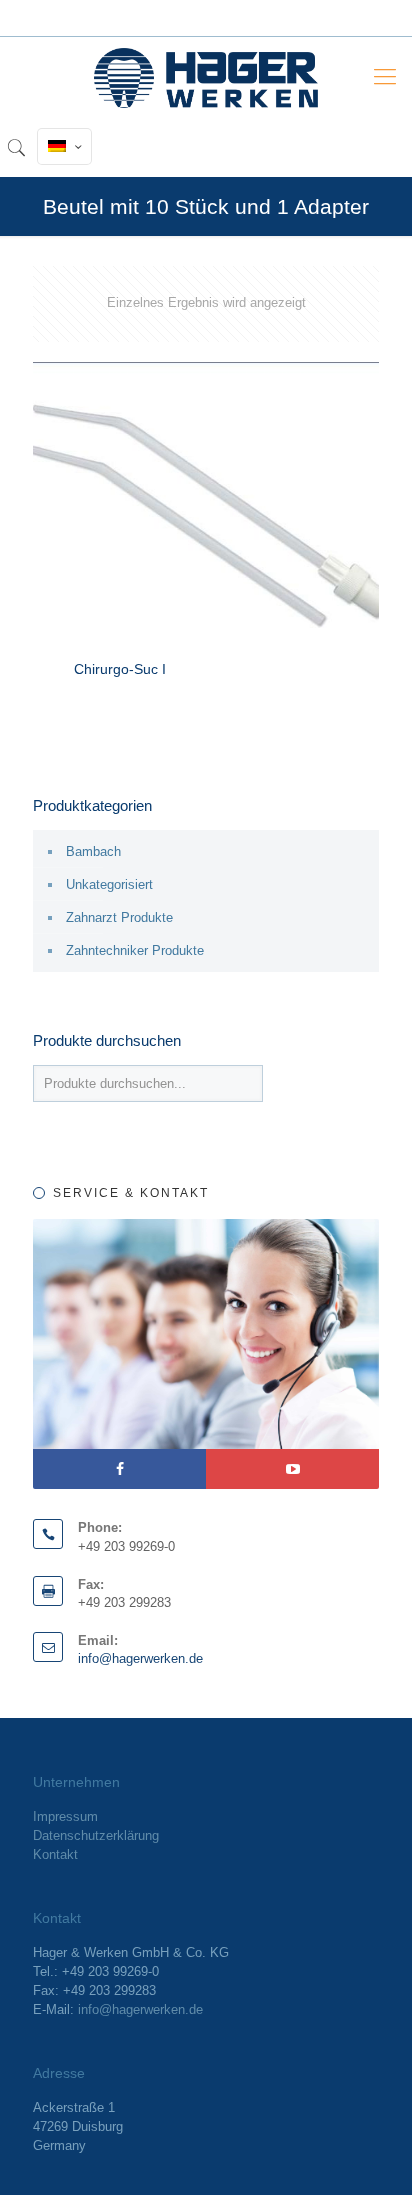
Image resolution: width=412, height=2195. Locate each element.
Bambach (93, 851)
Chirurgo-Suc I (120, 669)
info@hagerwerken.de (140, 1658)
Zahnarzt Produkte (119, 917)
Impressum (65, 1816)
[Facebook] (119, 1469)
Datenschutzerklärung (96, 1835)
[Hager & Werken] (206, 77)
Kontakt (55, 1854)
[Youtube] (292, 1469)
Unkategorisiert (109, 884)
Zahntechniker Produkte (135, 950)
